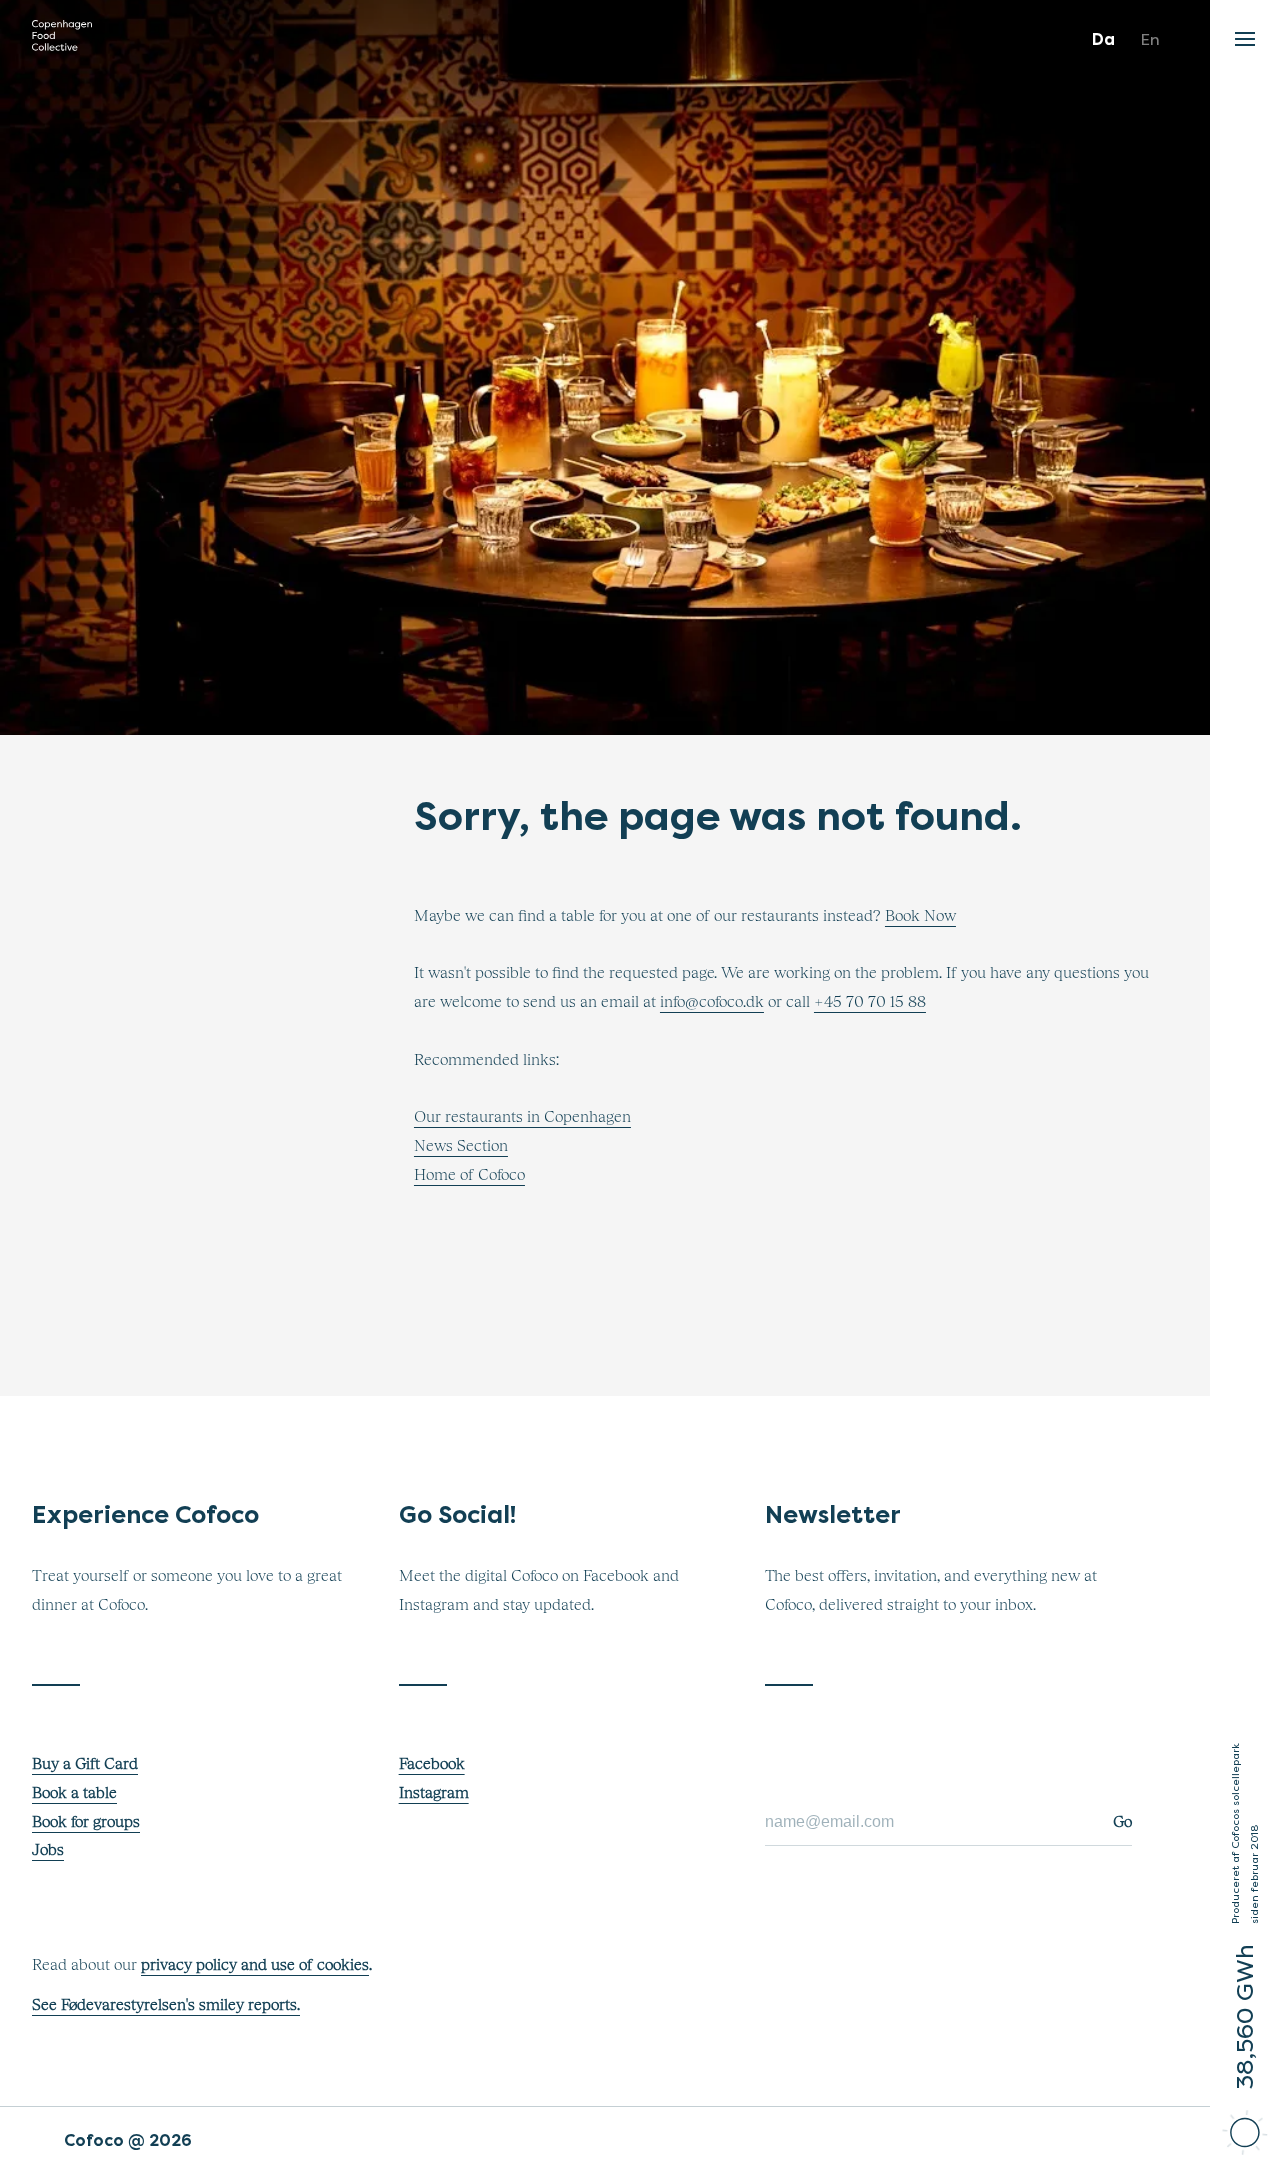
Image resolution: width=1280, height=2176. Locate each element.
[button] (1245, 34)
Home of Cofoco (469, 1175)
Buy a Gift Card (85, 1764)
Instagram (434, 1793)
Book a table (74, 1793)
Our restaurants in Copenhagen (522, 1117)
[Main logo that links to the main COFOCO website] (62, 40)
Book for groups (86, 1822)
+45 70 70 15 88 (870, 1002)
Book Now (920, 916)
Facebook (432, 1764)
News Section (461, 1146)
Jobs (48, 1850)
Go (1122, 1822)
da (1103, 39)
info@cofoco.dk (712, 1002)
